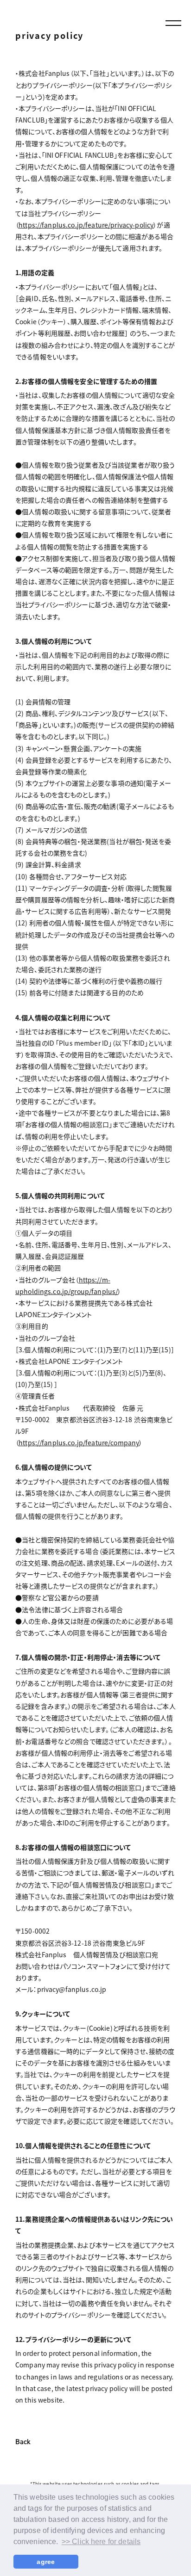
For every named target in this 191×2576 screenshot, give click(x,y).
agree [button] (46, 2562)
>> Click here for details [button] (101, 2542)
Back (23, 2442)
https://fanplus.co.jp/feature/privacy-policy (86, 225)
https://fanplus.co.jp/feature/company (79, 1442)
